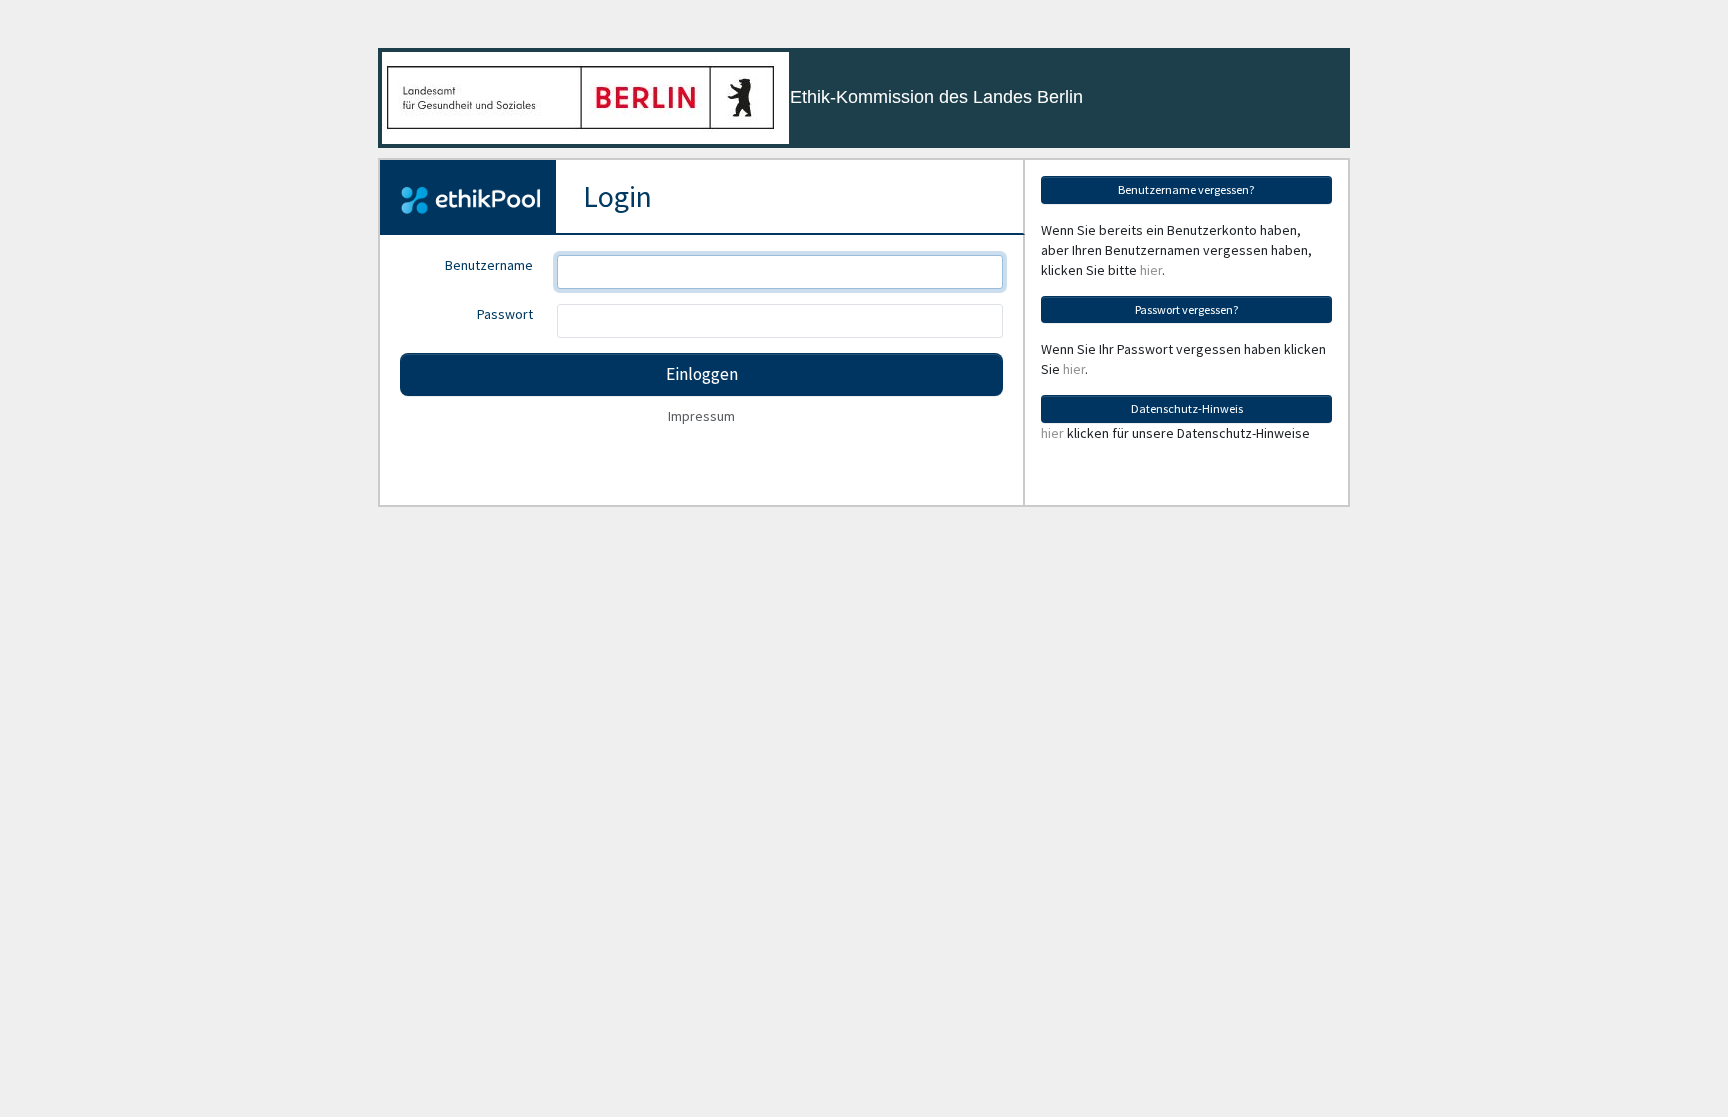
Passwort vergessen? (1187, 309)
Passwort (505, 314)
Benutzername (489, 265)
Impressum (701, 416)
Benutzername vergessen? (1186, 189)
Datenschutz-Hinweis (1187, 408)
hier (1151, 270)
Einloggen (702, 374)
